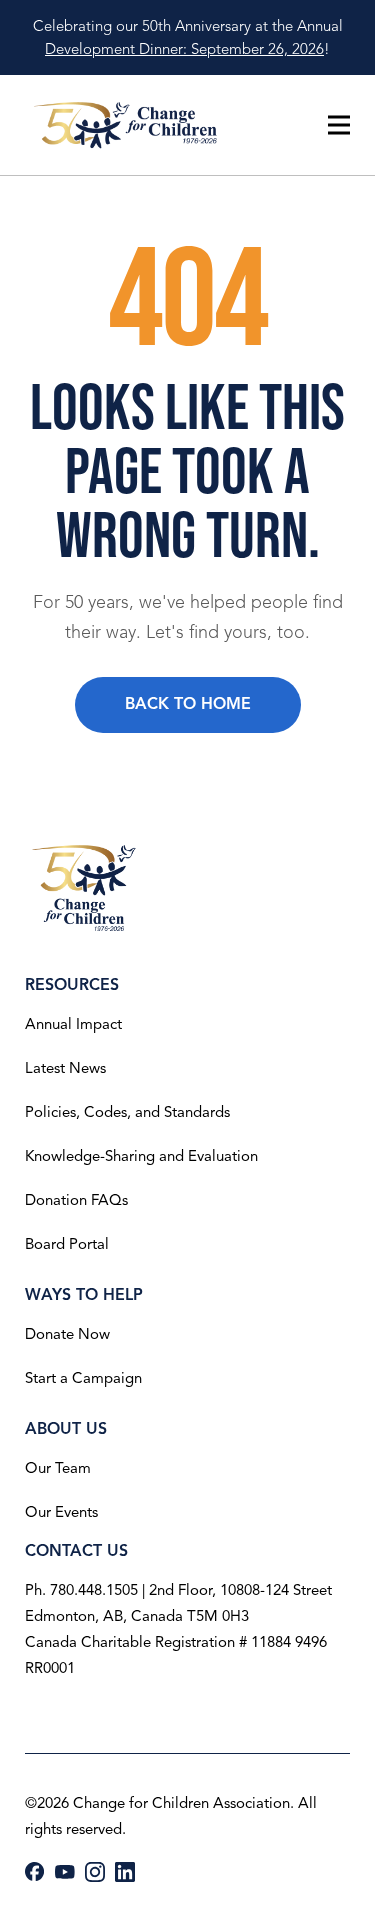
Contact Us (76, 1551)
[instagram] (95, 1872)
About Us (66, 1429)
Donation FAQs (76, 1200)
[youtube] (65, 1872)
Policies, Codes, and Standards (127, 1112)
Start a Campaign (83, 1378)
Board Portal (67, 1244)
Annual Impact (73, 1024)
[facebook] (35, 1871)
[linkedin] (125, 1872)
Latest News (65, 1068)
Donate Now (67, 1334)
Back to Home (188, 704)
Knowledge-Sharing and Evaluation (141, 1156)
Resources (72, 985)
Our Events (61, 1512)
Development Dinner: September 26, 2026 (184, 49)
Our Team (58, 1468)
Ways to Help (84, 1295)
